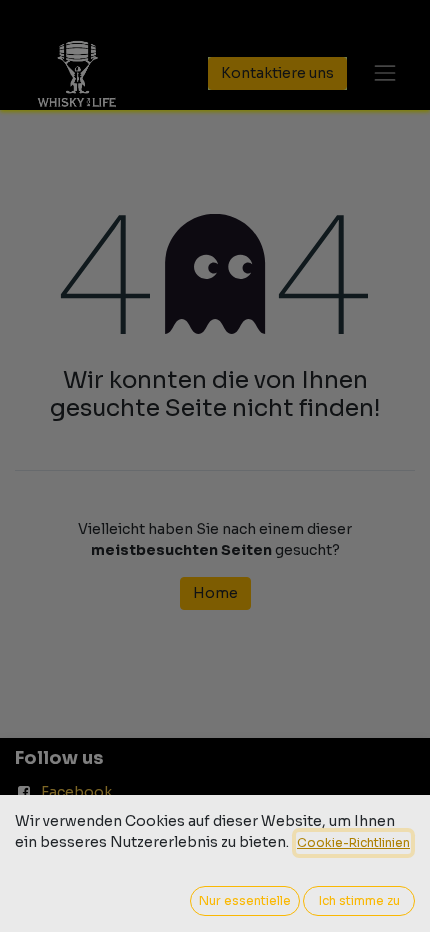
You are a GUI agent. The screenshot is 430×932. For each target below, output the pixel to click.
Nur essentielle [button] (245, 900)
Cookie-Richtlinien (353, 842)
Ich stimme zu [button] (359, 900)
